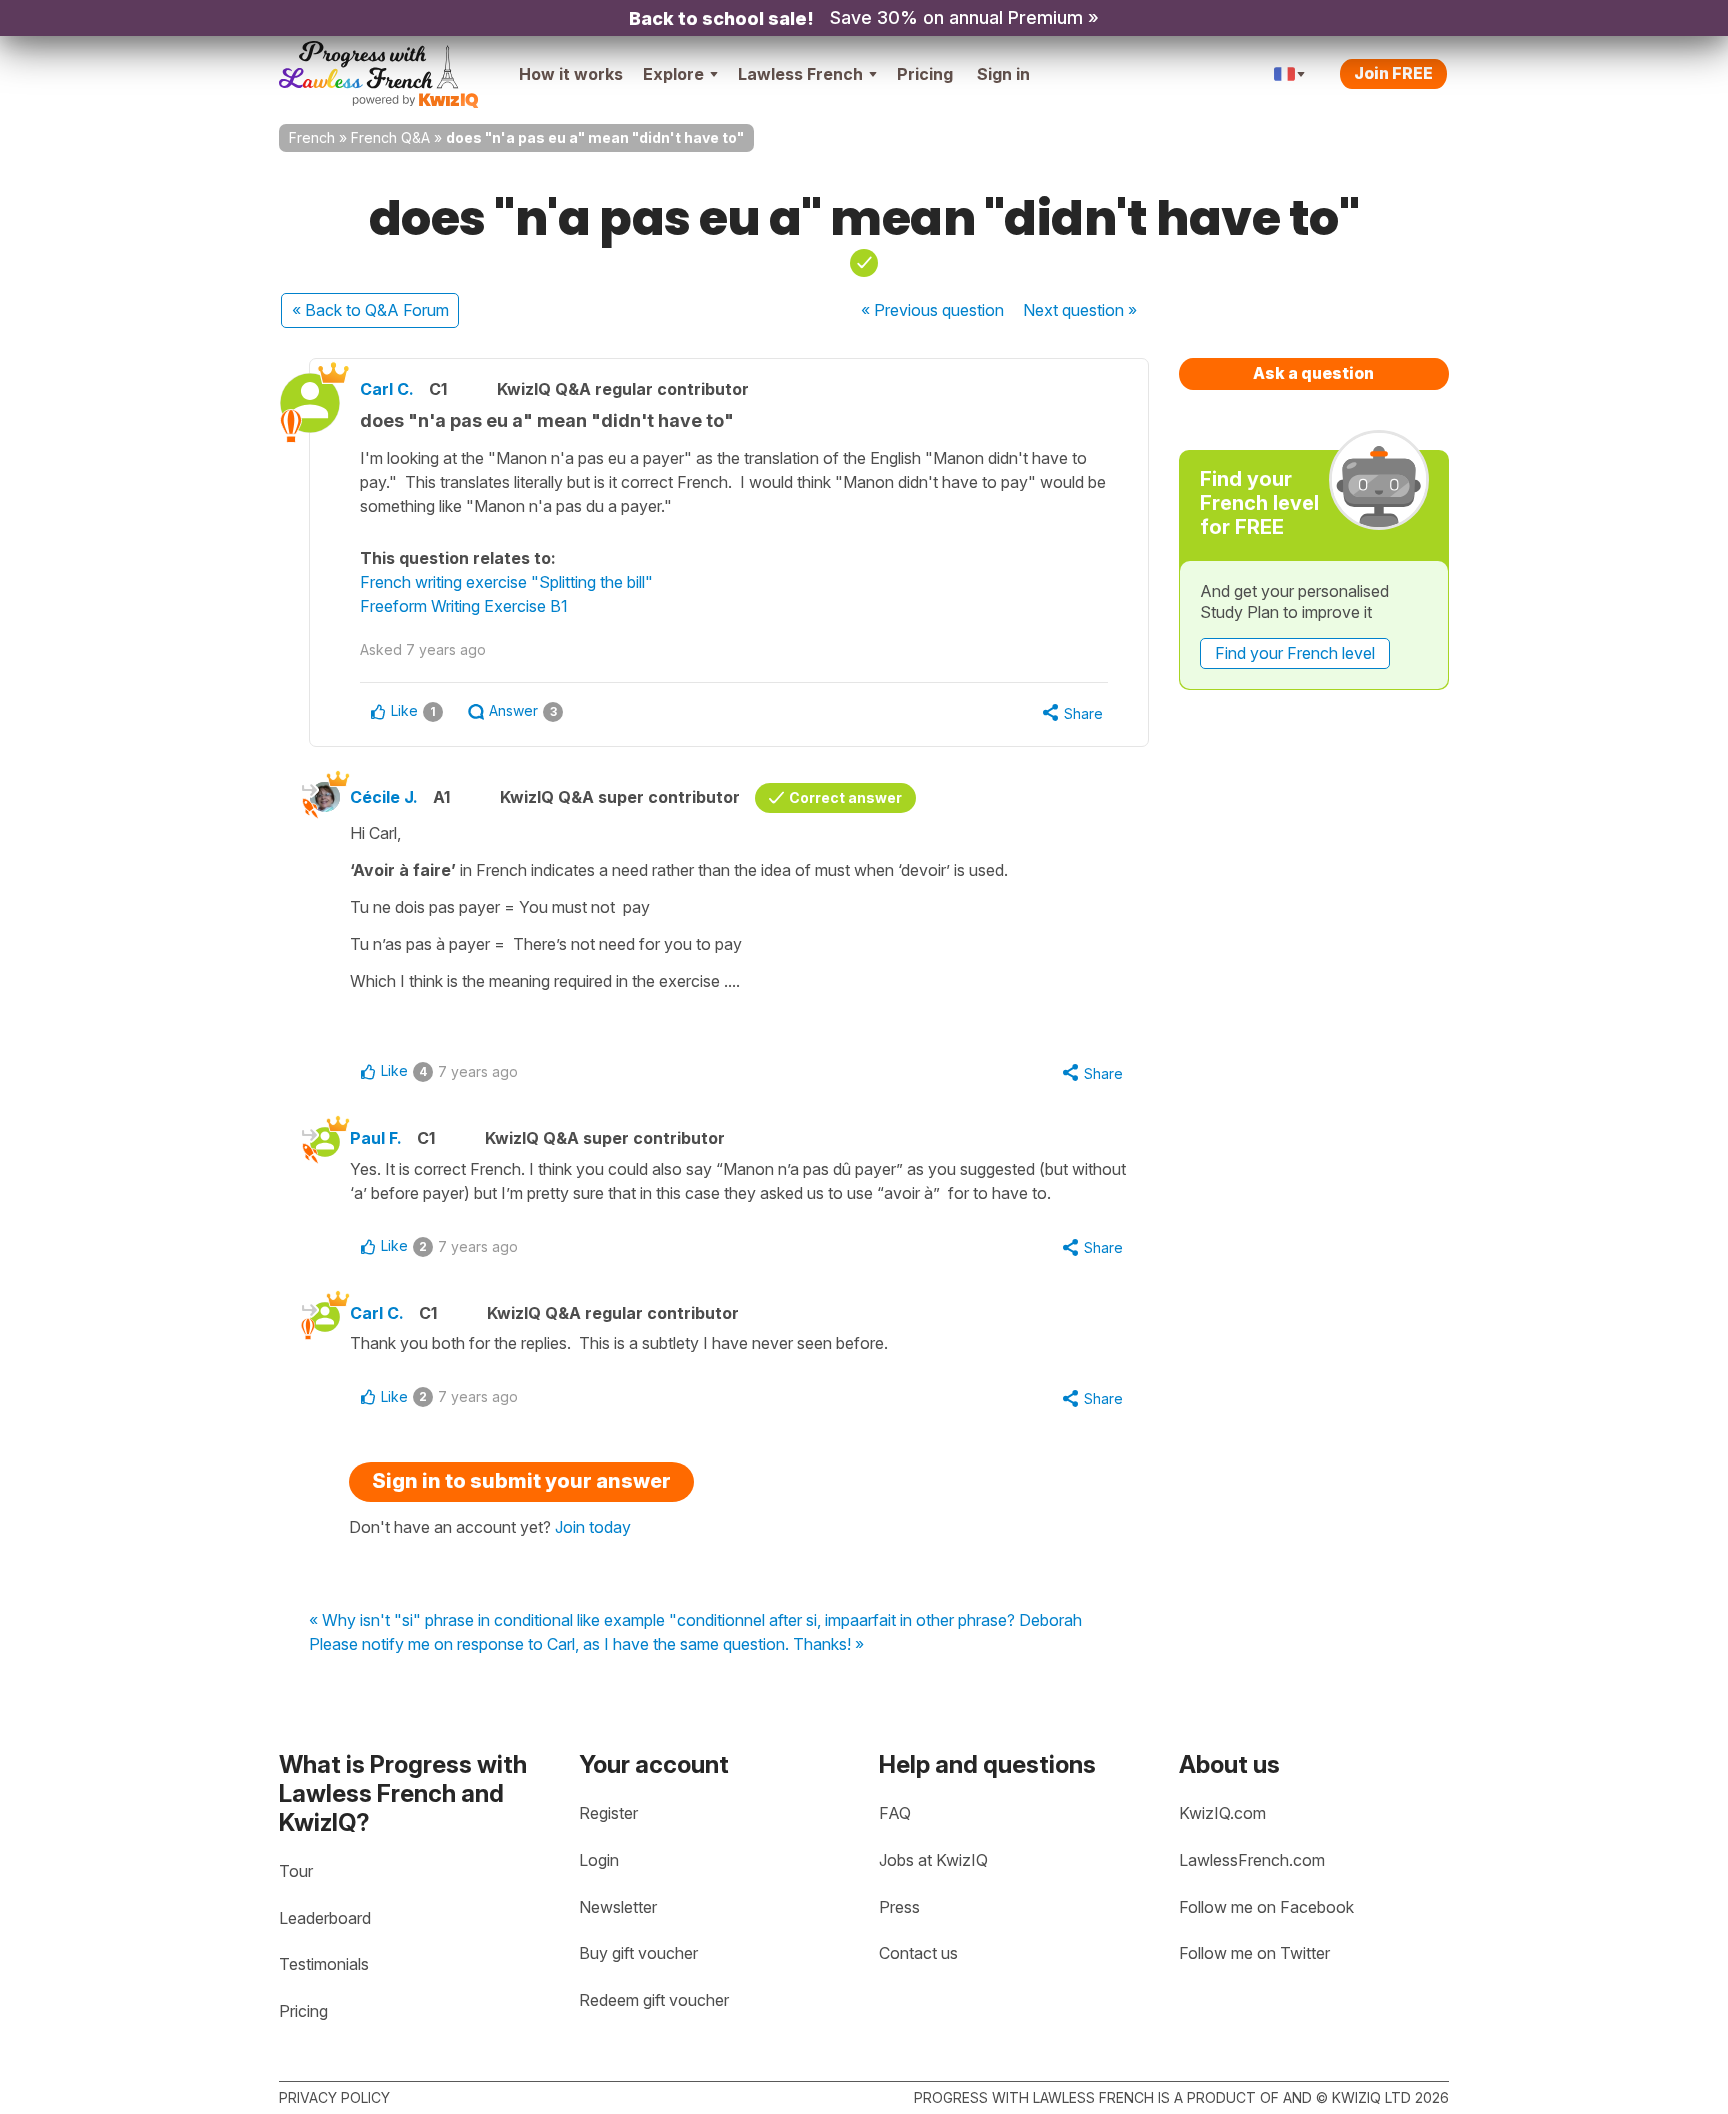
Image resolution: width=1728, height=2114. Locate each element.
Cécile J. (384, 797)
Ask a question (1313, 373)
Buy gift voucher (638, 1953)
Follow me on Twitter (1254, 1953)
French (312, 137)
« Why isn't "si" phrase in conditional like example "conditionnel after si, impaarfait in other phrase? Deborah (695, 1621)
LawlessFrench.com (1252, 1860)
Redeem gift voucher (654, 2000)
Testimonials (324, 1964)
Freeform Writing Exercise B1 (464, 606)
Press (899, 1907)
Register (608, 1813)
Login (599, 1860)
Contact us (918, 1953)
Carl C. (387, 389)
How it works (571, 74)
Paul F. (376, 1138)
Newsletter (618, 1907)
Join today (593, 1527)
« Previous (932, 310)
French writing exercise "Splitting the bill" (506, 582)
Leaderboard (325, 1918)
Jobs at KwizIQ (933, 1860)
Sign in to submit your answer (521, 1481)
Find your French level (1295, 653)
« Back (370, 310)
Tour (296, 1871)
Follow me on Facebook (1266, 1907)
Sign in (1003, 74)
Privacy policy (334, 2097)
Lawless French (800, 74)
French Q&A (390, 137)
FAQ (895, 1813)
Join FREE (1393, 73)
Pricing (925, 74)
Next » (1080, 310)
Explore (673, 74)
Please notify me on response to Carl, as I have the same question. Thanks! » (586, 1645)
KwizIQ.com (1222, 1813)
